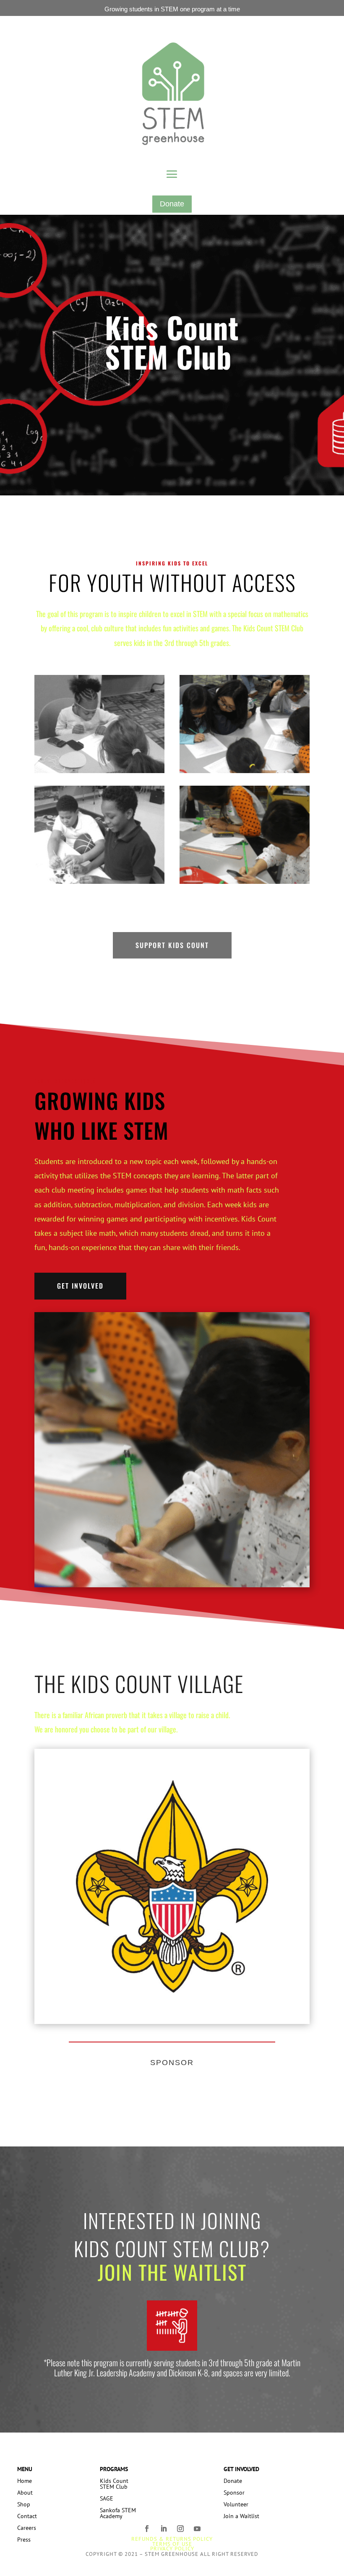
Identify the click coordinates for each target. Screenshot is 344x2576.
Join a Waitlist (241, 2516)
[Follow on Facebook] (147, 2535)
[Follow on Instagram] (180, 2535)
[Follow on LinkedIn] (164, 2535)
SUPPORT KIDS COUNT (172, 945)
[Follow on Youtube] (197, 2535)
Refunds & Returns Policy (172, 2539)
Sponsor (234, 2493)
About (25, 2493)
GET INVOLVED (80, 1286)
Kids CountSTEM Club (114, 2484)
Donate (172, 204)
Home (25, 2481)
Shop (24, 2504)
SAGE (107, 2498)
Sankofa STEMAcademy (118, 2513)
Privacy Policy (172, 2549)
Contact (27, 2516)
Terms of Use (172, 2544)
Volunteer (236, 2504)
